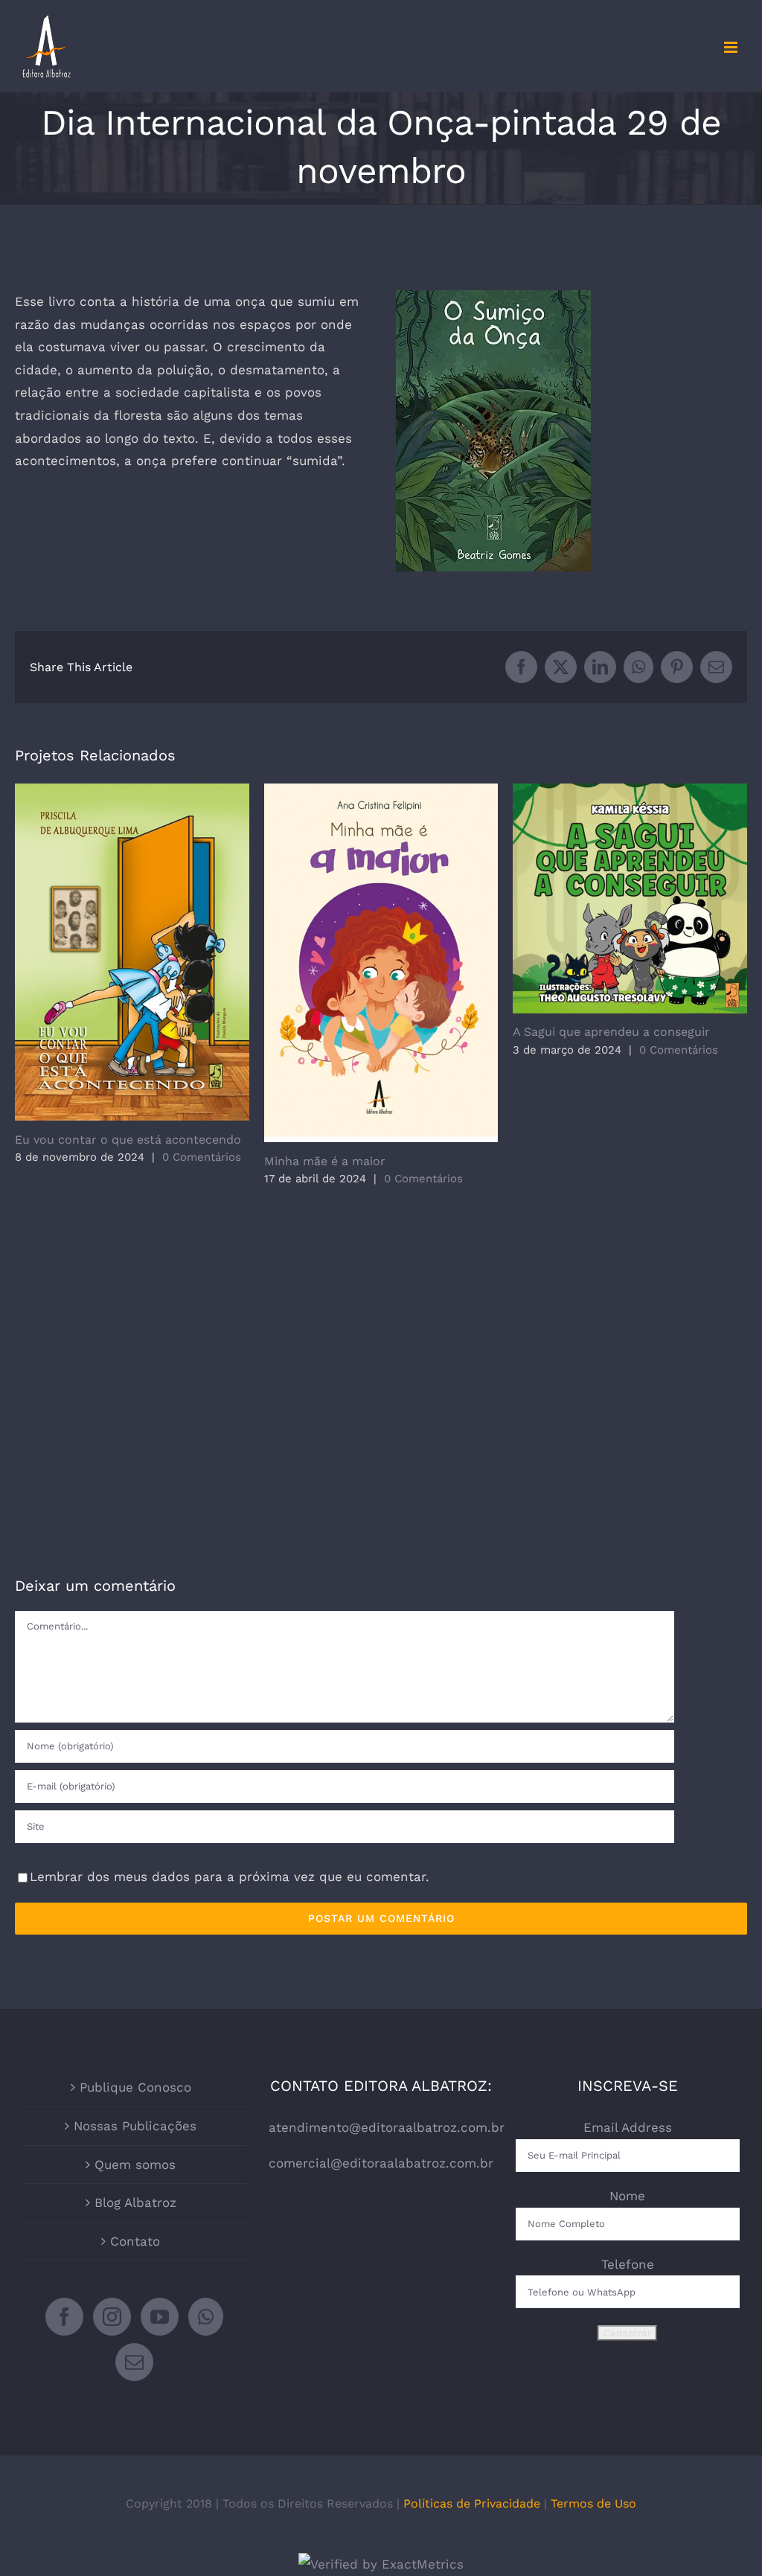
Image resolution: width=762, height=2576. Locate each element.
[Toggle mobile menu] (732, 47)
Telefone (628, 2264)
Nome (627, 2196)
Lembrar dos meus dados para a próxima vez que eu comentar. (230, 1877)
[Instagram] (112, 2317)
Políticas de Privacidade (472, 2503)
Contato (135, 2241)
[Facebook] (64, 2317)
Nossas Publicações (135, 2126)
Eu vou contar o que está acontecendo (132, 952)
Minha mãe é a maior (381, 963)
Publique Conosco (135, 2087)
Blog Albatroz (135, 2202)
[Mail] (134, 2362)
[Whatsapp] (206, 2317)
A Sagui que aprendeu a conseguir (630, 898)
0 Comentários (202, 1157)
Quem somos (135, 2165)
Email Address (628, 2127)
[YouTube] (160, 2317)
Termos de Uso (593, 2503)
